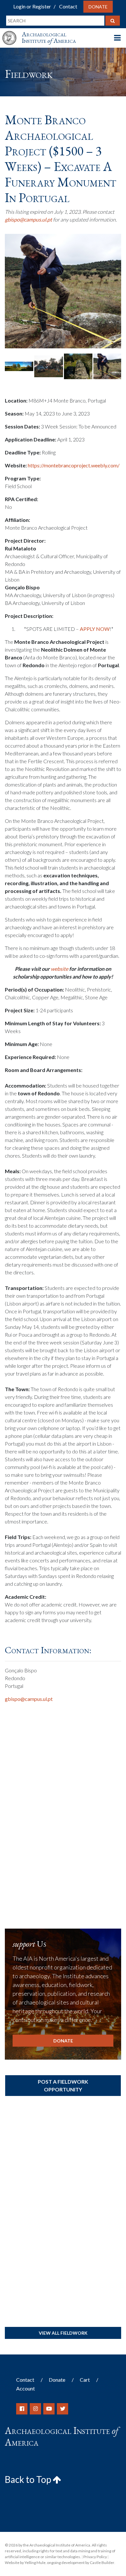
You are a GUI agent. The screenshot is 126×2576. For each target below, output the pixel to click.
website (59, 969)
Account (26, 2388)
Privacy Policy (95, 2557)
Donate (98, 7)
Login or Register (32, 6)
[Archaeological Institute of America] (12, 32)
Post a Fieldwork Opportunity (63, 2085)
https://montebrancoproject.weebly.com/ (74, 465)
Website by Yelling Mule (25, 2563)
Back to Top (29, 2479)
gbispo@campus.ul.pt (28, 219)
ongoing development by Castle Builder (81, 2563)
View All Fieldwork (63, 2333)
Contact (68, 6)
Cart (85, 2380)
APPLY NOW (95, 629)
